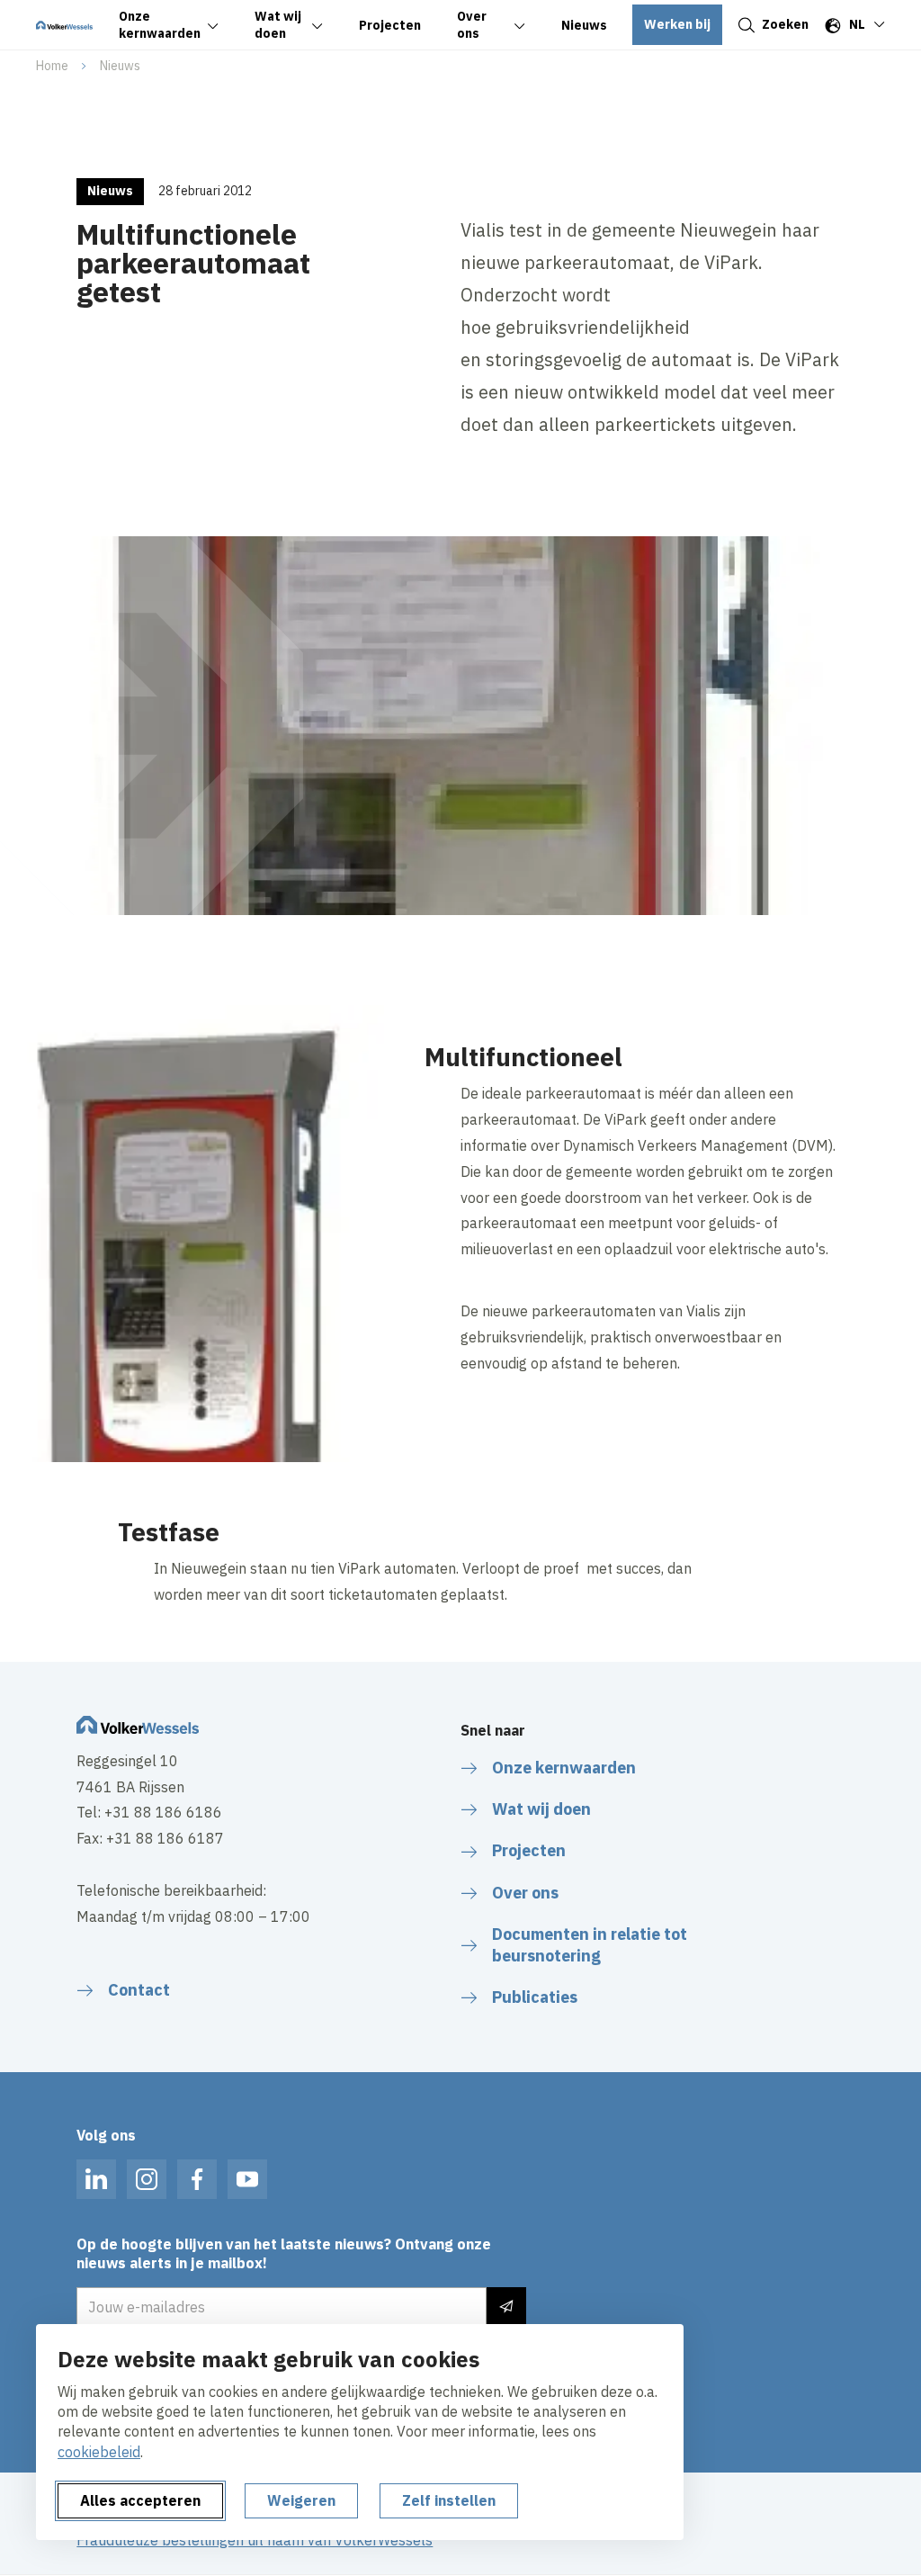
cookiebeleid (99, 2452)
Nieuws (120, 66)
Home (52, 66)
